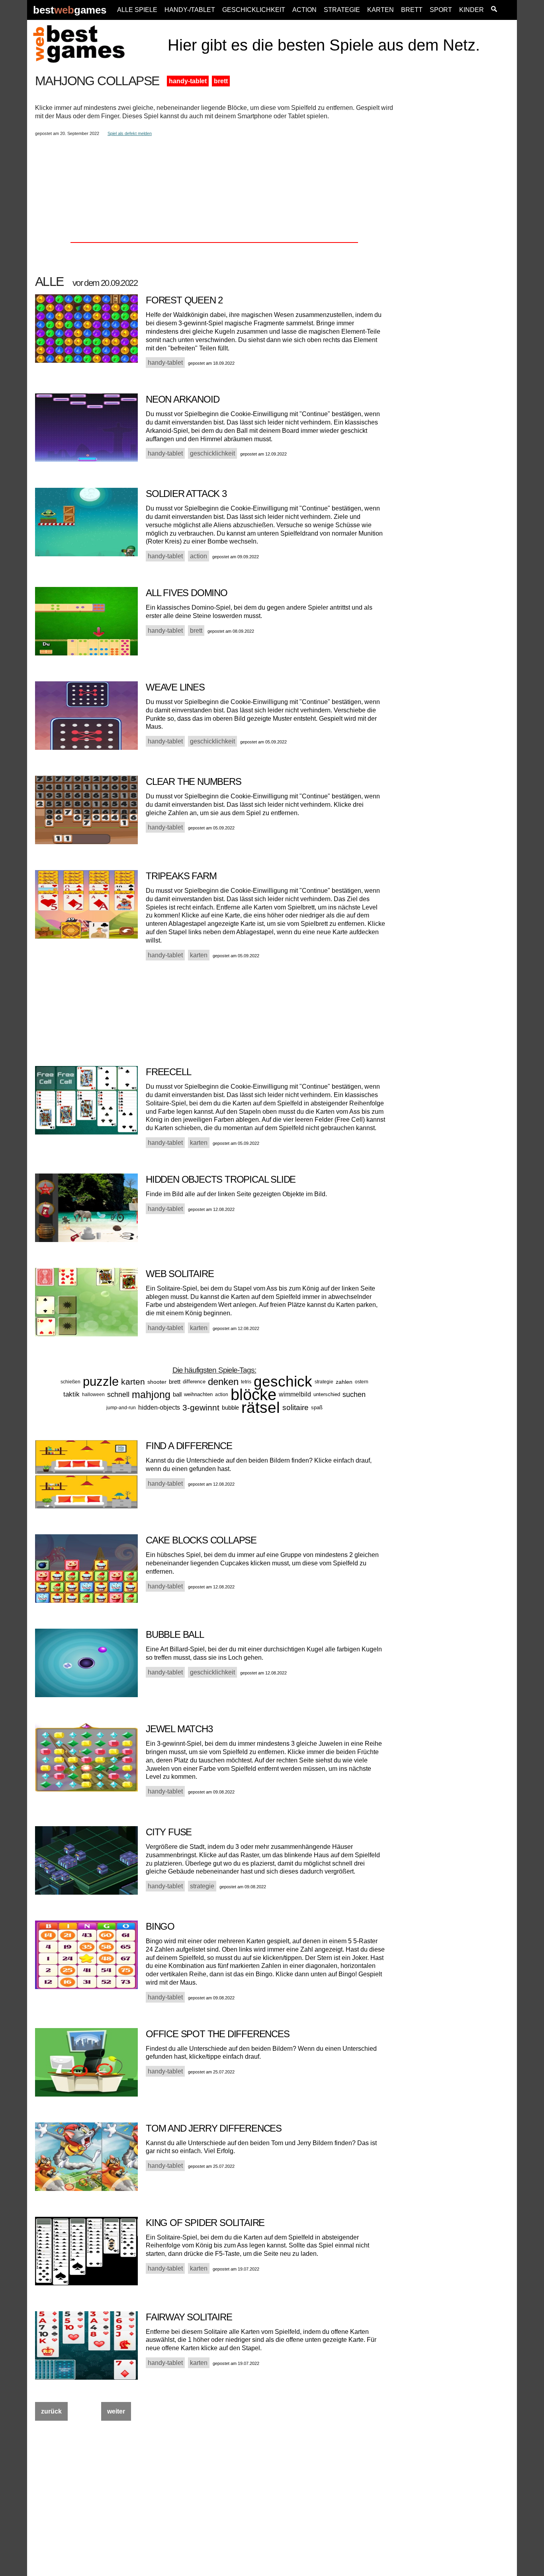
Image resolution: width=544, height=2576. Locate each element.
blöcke (253, 1395)
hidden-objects (159, 1407)
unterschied (327, 1394)
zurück (51, 2411)
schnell (118, 1395)
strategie (324, 1382)
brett (221, 81)
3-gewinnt (201, 1407)
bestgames (70, 10)
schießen (70, 1382)
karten (133, 1382)
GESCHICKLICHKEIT (254, 10)
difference (194, 1382)
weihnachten (198, 1394)
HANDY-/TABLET (190, 10)
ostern (362, 1382)
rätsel (261, 1407)
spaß (317, 1407)
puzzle (101, 1382)
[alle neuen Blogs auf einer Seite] (494, 10)
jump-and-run (121, 1408)
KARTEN (381, 10)
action (222, 1395)
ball (177, 1394)
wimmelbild (295, 1394)
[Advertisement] (456, 194)
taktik (71, 1394)
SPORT (441, 10)
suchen (354, 1395)
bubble (230, 1407)
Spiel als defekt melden (130, 133)
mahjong (151, 1395)
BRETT (412, 10)
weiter (116, 2411)
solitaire (295, 1407)
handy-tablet (188, 81)
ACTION (304, 10)
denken (223, 1382)
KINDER (472, 10)
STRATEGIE (342, 10)
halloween (93, 1395)
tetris (246, 1382)
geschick (283, 1382)
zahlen (344, 1382)
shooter (157, 1382)
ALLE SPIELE (137, 10)
